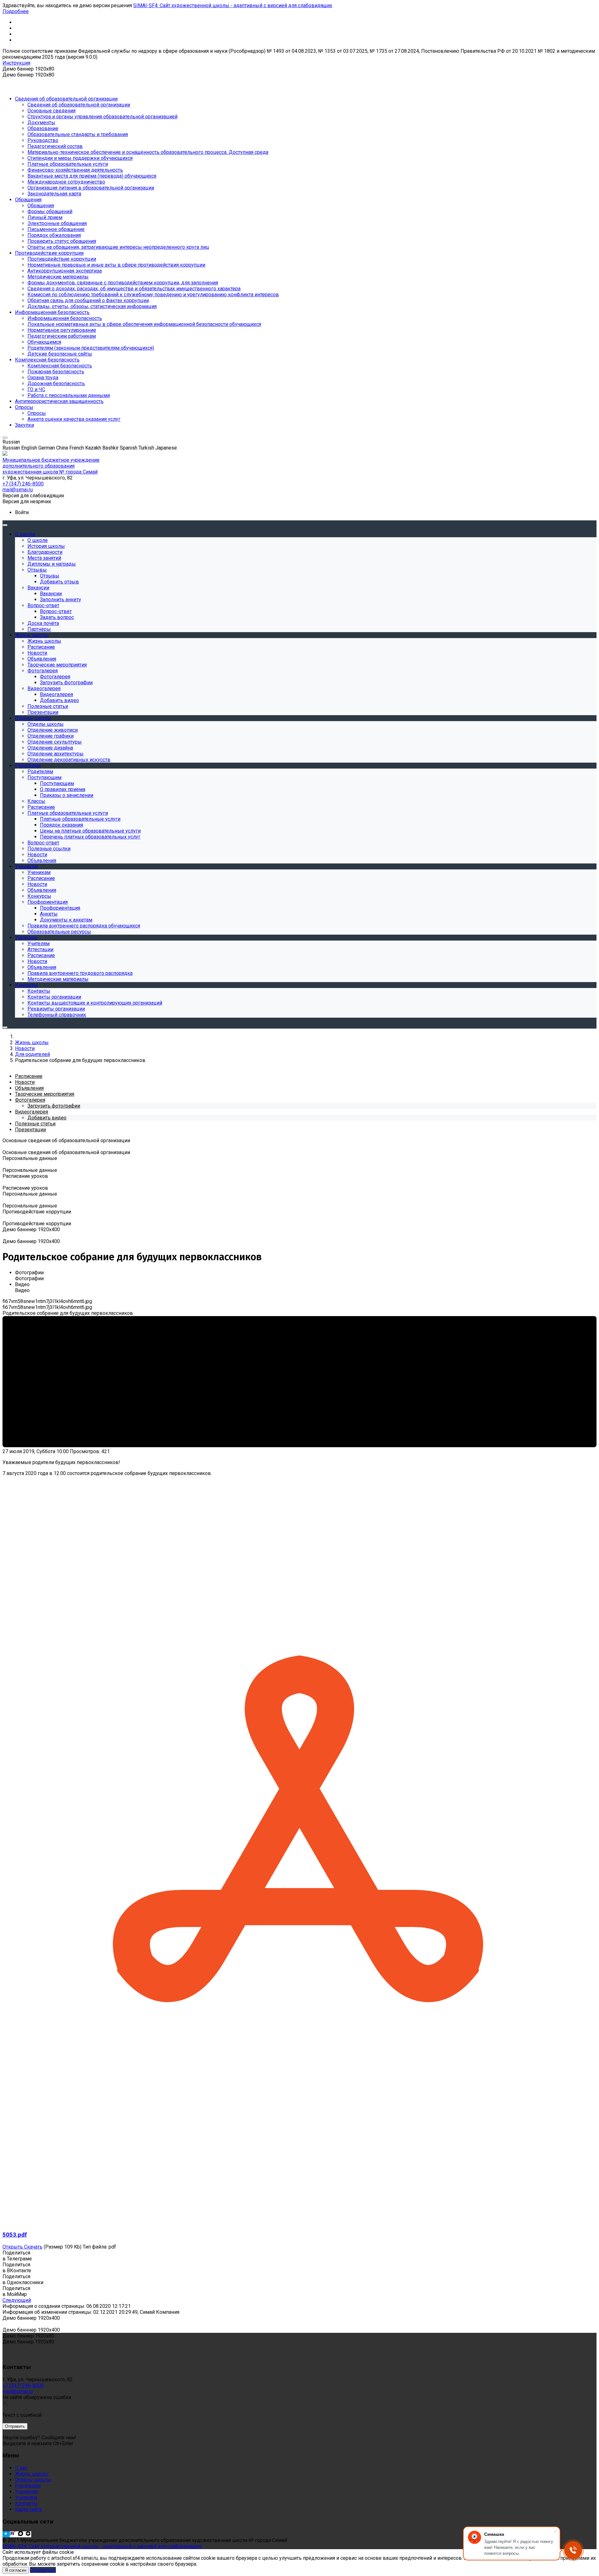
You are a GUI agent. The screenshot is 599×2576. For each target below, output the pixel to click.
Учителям (26, 2497)
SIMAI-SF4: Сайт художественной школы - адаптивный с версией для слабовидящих (233, 5)
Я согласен (16, 2570)
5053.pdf (15, 2235)
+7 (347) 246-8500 (23, 2385)
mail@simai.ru (18, 2391)
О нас (21, 2468)
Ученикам (27, 2492)
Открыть (13, 2247)
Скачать (33, 2247)
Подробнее (16, 11)
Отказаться (43, 2570)
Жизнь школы (32, 2474)
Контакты (26, 2503)
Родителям (28, 2486)
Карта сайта (28, 2509)
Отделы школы (33, 2480)
